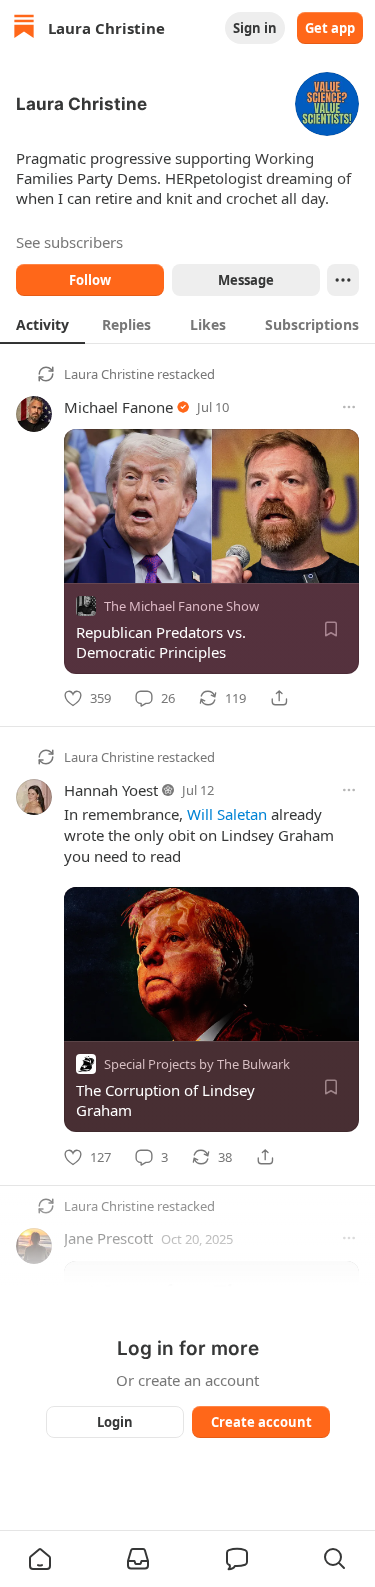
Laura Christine (109, 374)
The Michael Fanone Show (181, 606)
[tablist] (187, 324)
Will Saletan (227, 814)
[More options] (349, 407)
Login (115, 1422)
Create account (260, 1422)
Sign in (255, 28)
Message (245, 280)
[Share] (279, 698)
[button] (40, 1559)
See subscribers (69, 242)
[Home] (24, 28)
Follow (90, 280)
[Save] (331, 629)
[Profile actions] (343, 280)
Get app (330, 28)
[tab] (42, 324)
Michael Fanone (118, 407)
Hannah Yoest (111, 790)
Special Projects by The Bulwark (197, 1065)
